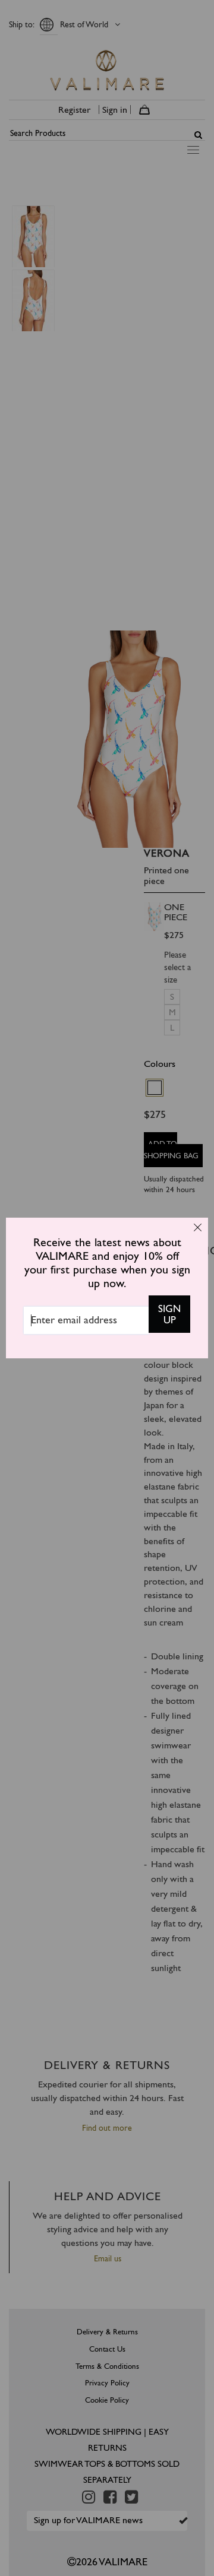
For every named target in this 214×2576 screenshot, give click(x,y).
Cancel (197, 1227)
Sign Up (169, 1314)
